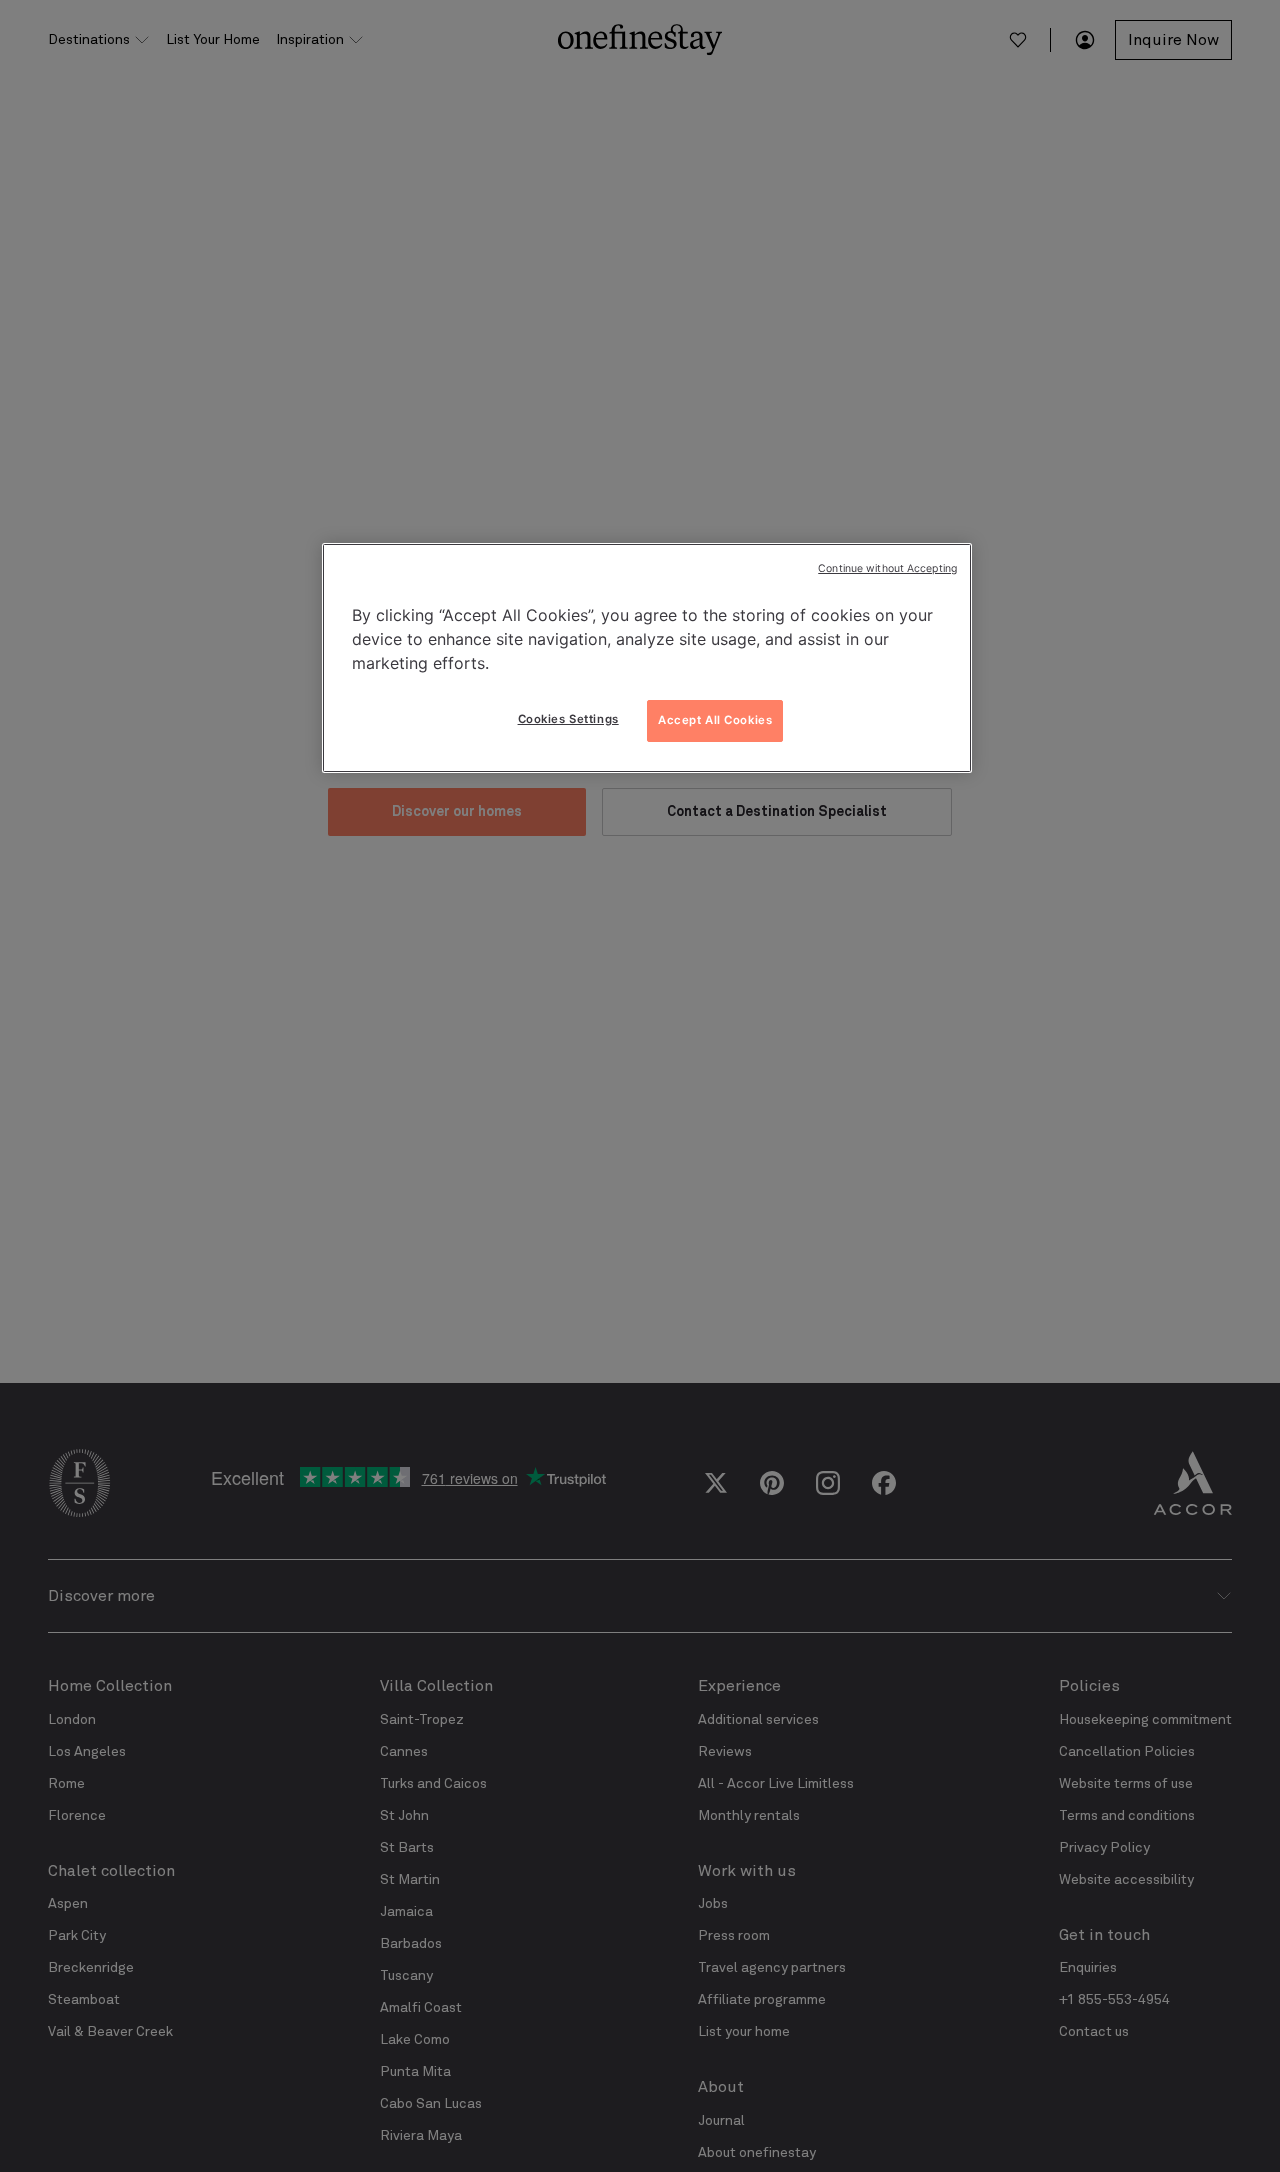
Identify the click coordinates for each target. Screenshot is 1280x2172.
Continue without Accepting (887, 568)
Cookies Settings (568, 719)
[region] (647, 658)
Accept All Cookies (715, 720)
